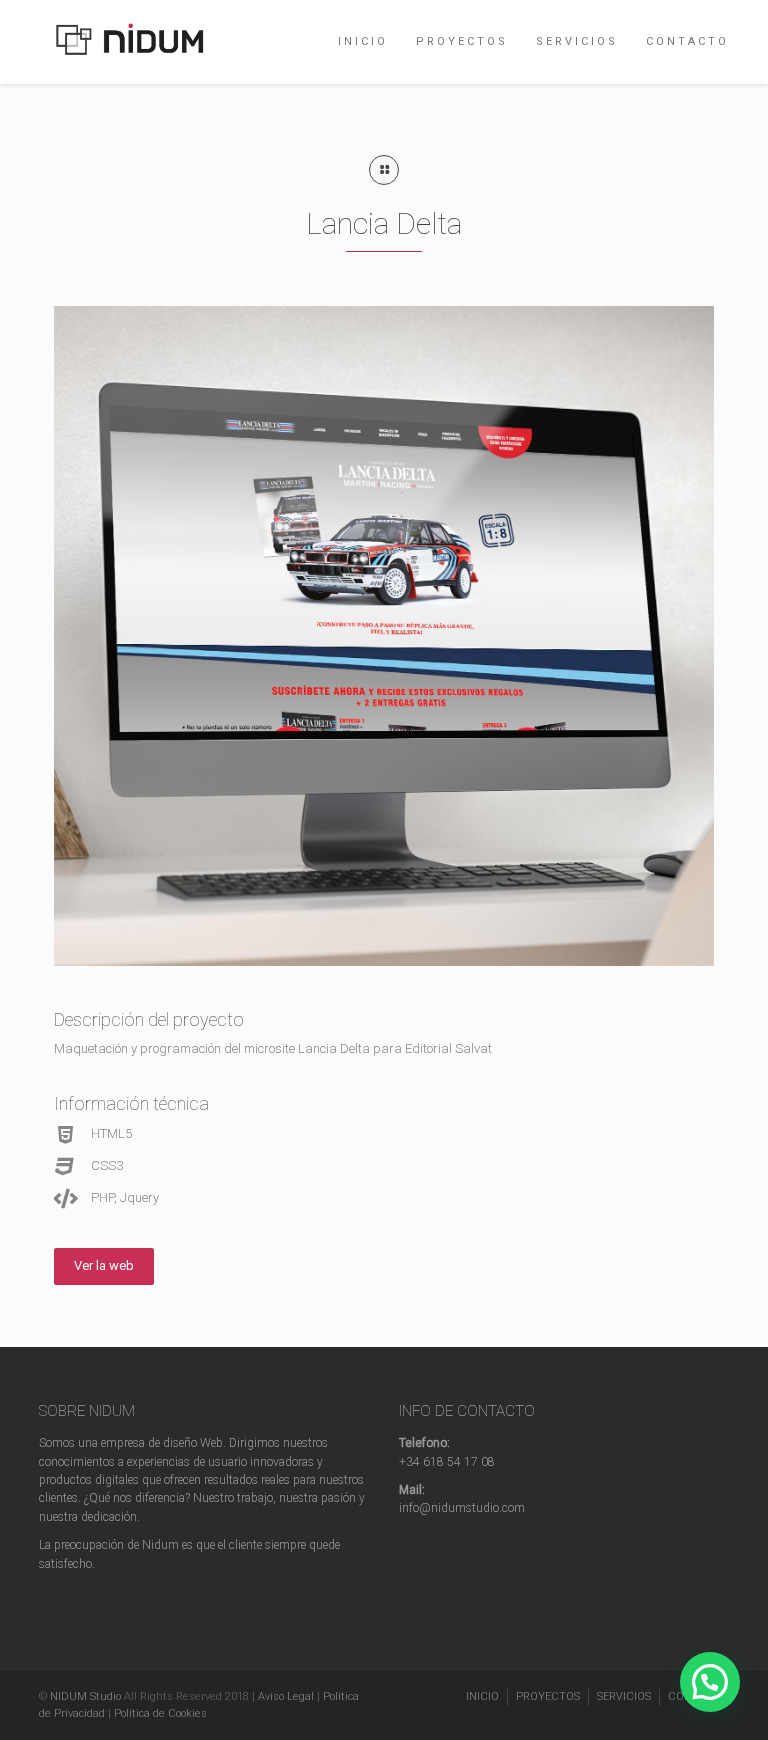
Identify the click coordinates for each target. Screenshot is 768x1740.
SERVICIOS (577, 41)
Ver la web (104, 1265)
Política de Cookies (160, 1713)
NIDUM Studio (85, 1696)
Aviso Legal (286, 1696)
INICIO (363, 41)
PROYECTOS (462, 41)
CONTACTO (687, 41)
